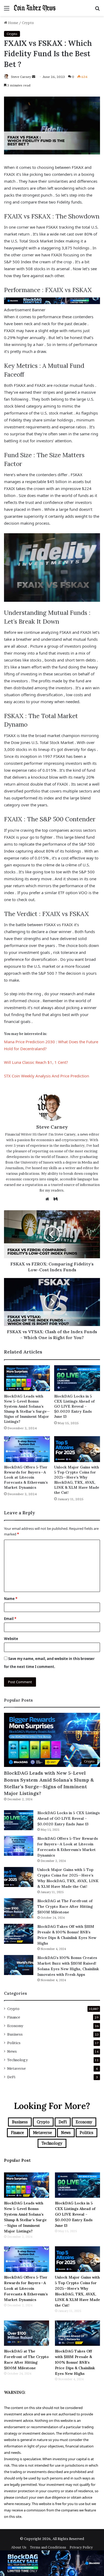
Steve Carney (21, 77)
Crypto (28, 23)
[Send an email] (34, 77)
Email (10, 1619)
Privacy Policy (81, 2547)
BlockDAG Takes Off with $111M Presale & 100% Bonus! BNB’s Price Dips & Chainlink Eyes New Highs (75, 2362)
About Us (19, 2547)
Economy (15, 2026)
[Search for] (97, 10)
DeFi (11, 2077)
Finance (14, 2017)
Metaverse (17, 2068)
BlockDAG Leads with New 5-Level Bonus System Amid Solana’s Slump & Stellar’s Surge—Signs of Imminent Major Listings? (27, 1409)
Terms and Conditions (48, 2547)
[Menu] (7, 10)
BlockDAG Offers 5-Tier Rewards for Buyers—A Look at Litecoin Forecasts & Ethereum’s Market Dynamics (26, 1477)
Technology (17, 2060)
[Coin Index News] (35, 8)
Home (13, 23)
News (12, 2051)
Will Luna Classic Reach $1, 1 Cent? (36, 1062)
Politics (14, 2043)
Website (11, 1639)
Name (11, 1599)
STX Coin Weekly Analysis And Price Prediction (47, 1076)
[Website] (49, 1199)
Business (15, 2034)
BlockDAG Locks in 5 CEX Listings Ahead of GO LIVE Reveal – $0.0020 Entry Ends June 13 (74, 1406)
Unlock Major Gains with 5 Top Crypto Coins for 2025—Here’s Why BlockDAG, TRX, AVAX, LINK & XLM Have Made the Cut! (77, 1480)
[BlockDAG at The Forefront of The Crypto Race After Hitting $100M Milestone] (19, 1908)
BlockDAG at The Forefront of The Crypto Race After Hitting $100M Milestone (65, 1906)
